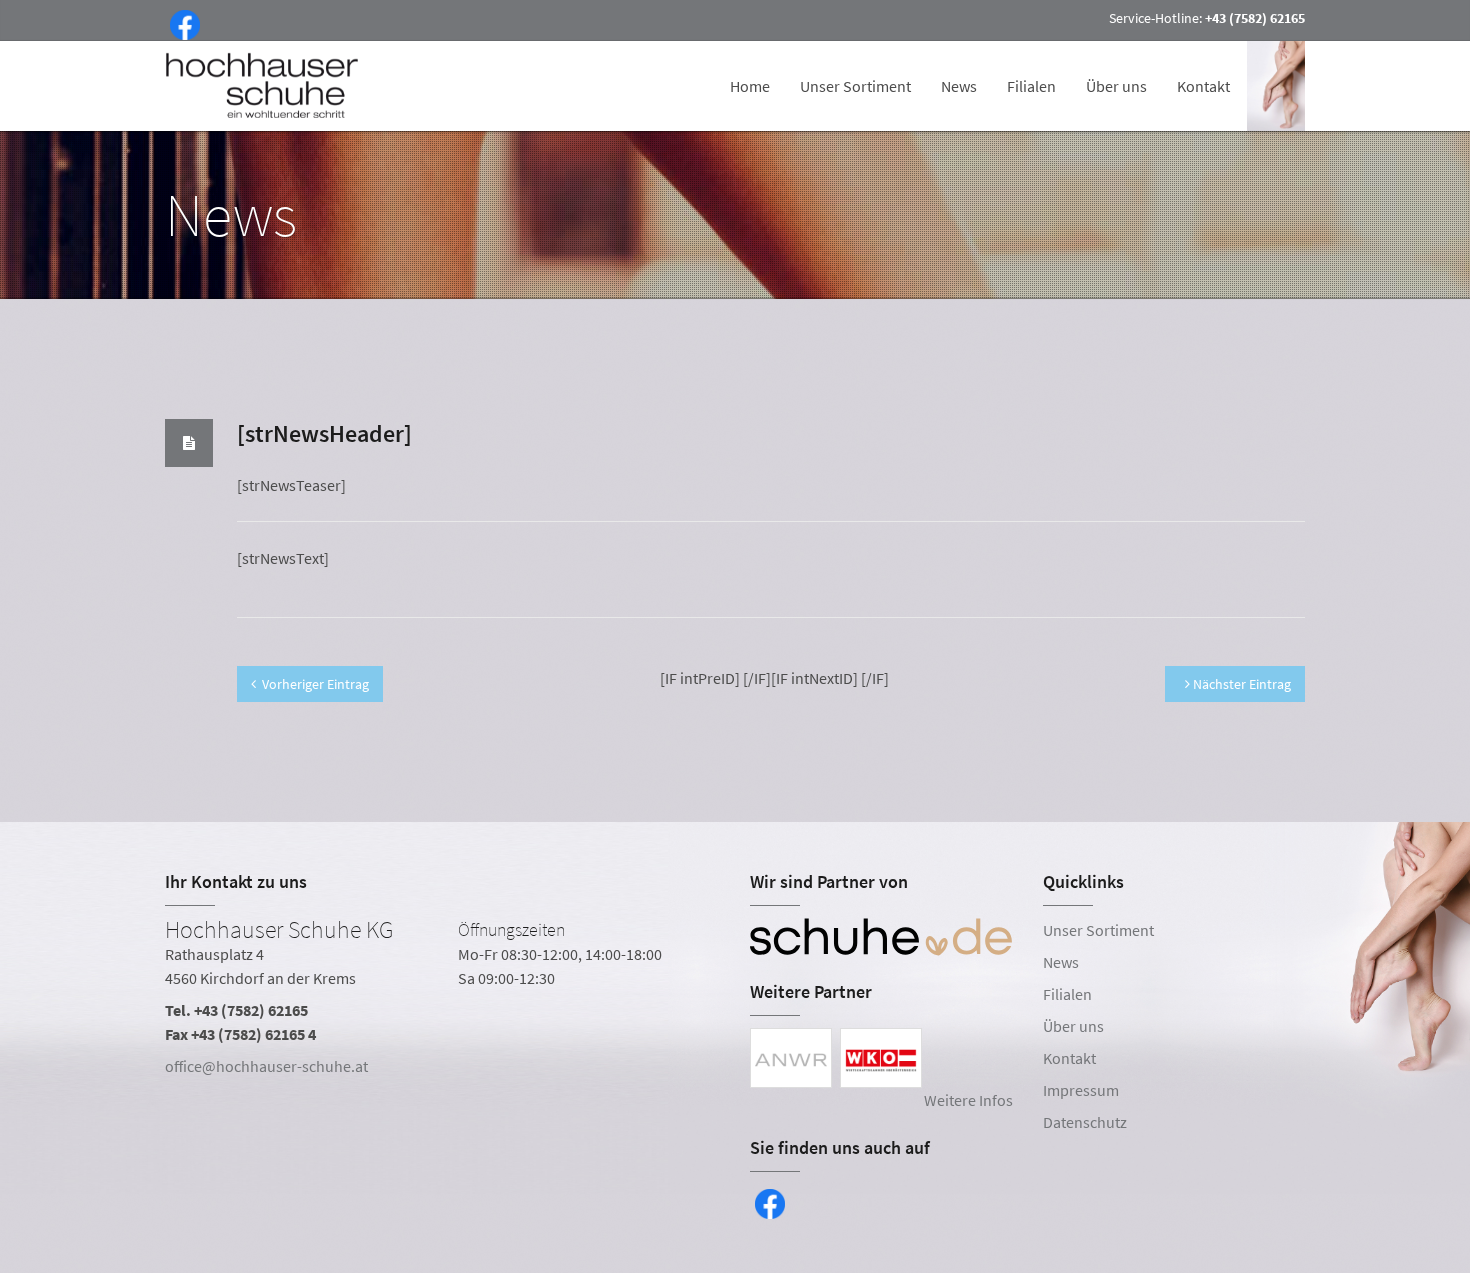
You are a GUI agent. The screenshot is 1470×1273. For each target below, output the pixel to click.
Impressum (1081, 1090)
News (959, 86)
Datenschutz (1085, 1122)
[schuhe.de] (881, 937)
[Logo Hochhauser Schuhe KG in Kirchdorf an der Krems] (264, 86)
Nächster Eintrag (1240, 684)
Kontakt (1203, 86)
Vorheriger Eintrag (315, 684)
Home (750, 86)
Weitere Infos (968, 1100)
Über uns (1116, 86)
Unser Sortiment (855, 86)
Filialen (1031, 86)
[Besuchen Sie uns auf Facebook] (181, 23)
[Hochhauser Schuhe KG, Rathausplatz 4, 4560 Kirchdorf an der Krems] (442, 1002)
